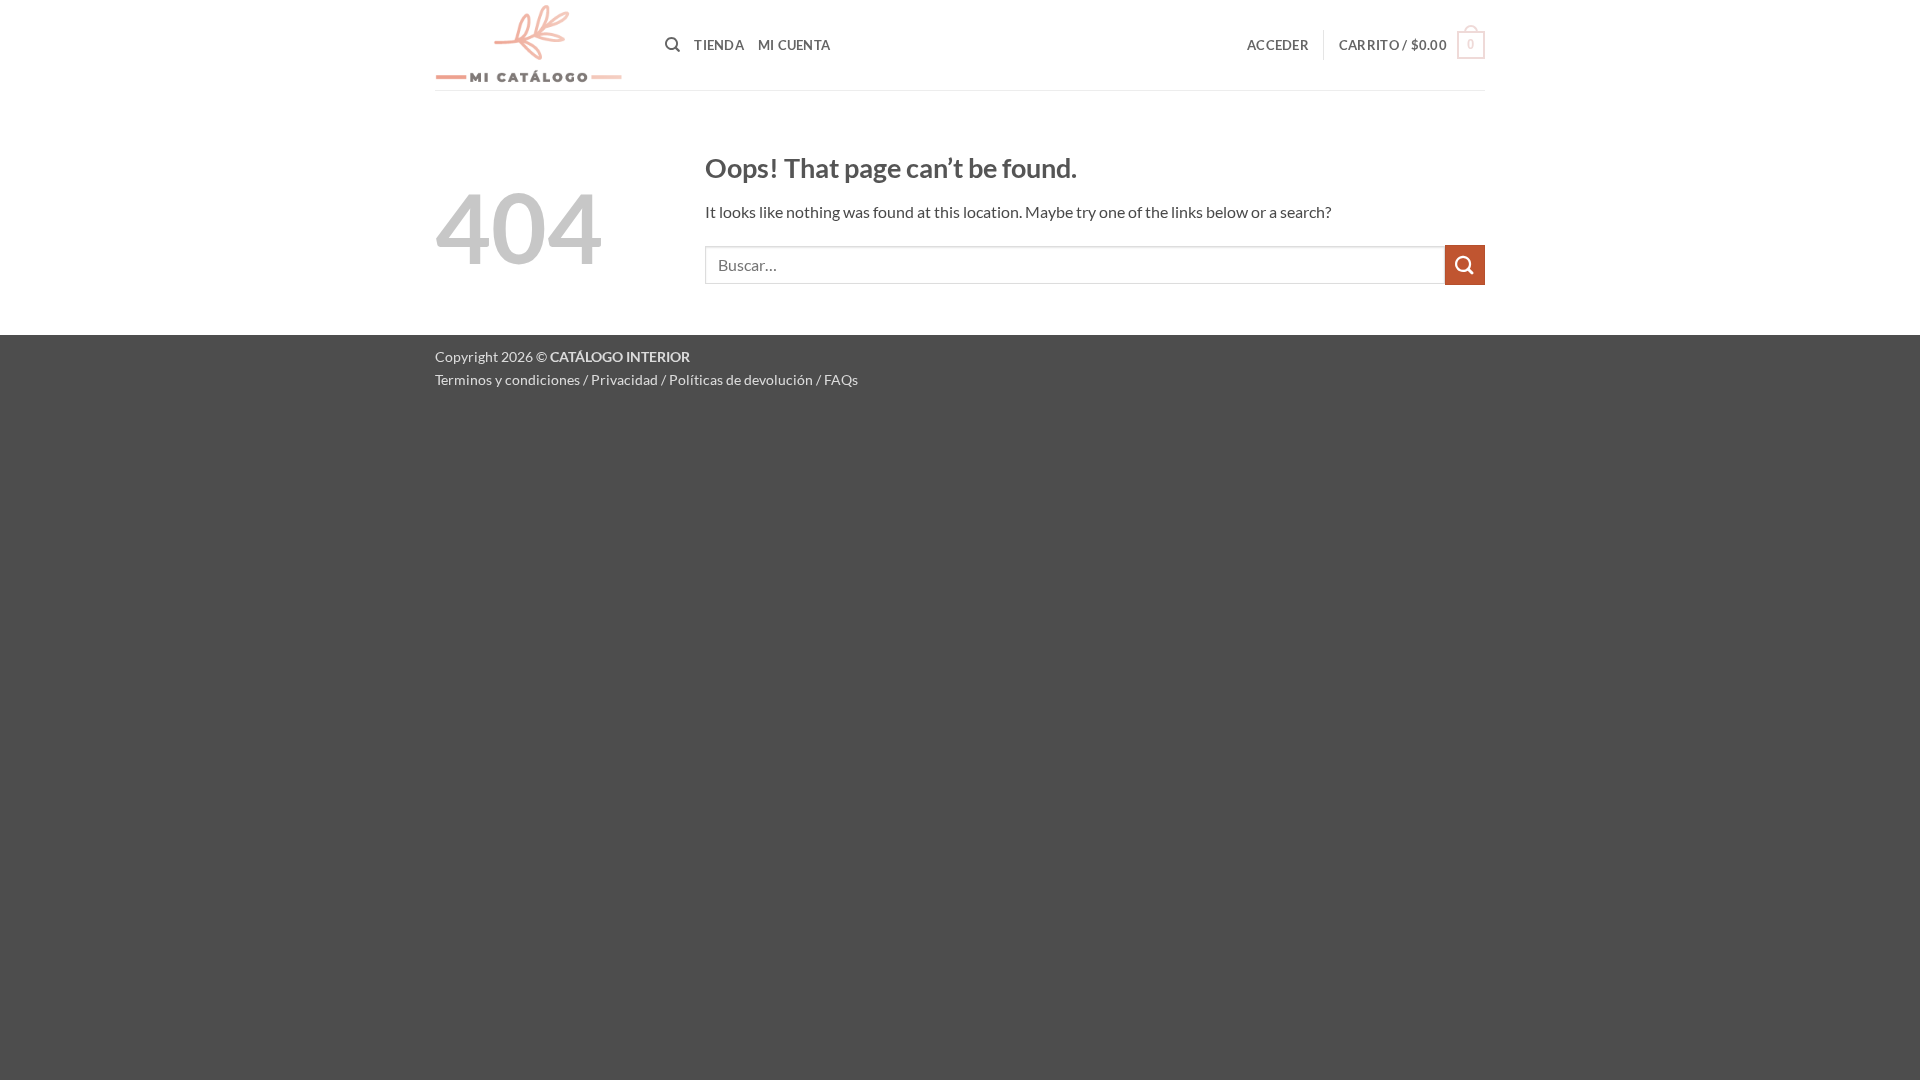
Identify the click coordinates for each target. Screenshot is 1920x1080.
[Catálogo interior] (535, 45)
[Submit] (1465, 264)
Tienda (719, 45)
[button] (1278, 45)
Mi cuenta (794, 45)
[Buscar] (672, 45)
